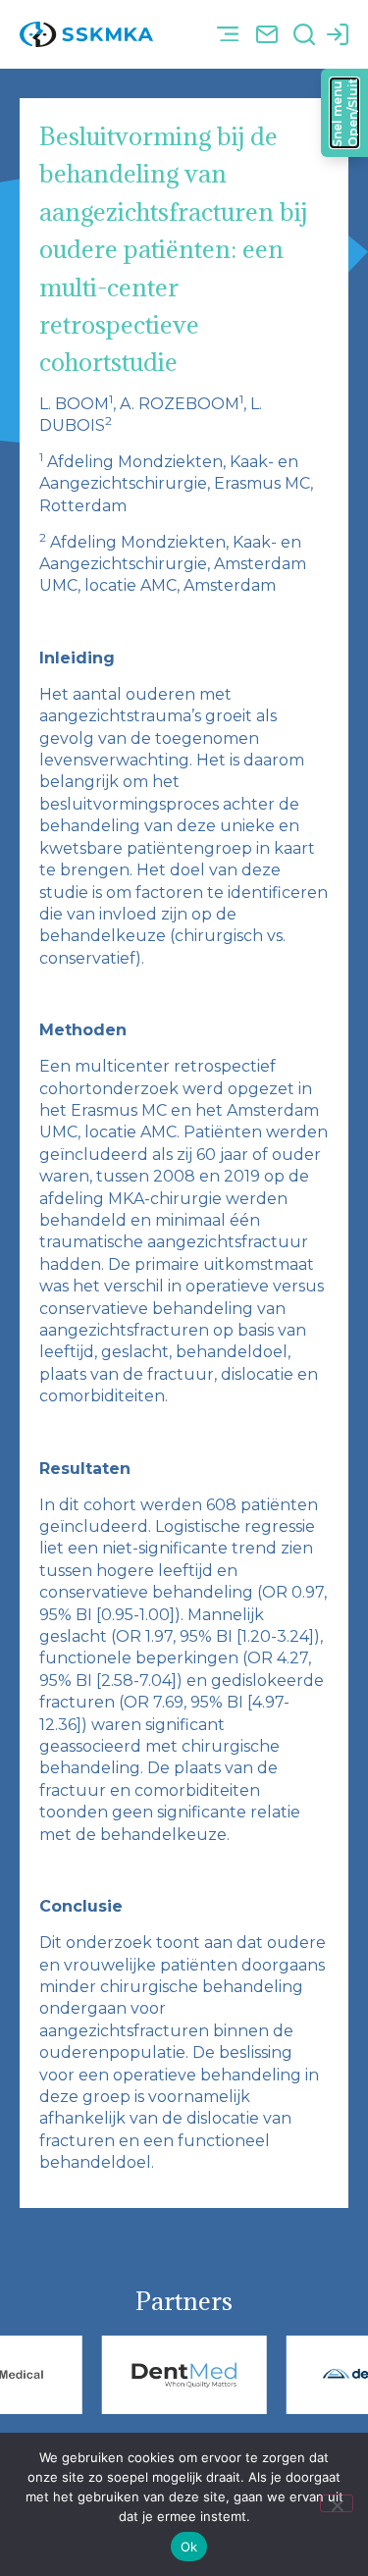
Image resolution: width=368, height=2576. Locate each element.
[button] (227, 35)
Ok (189, 2547)
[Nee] (337, 2503)
